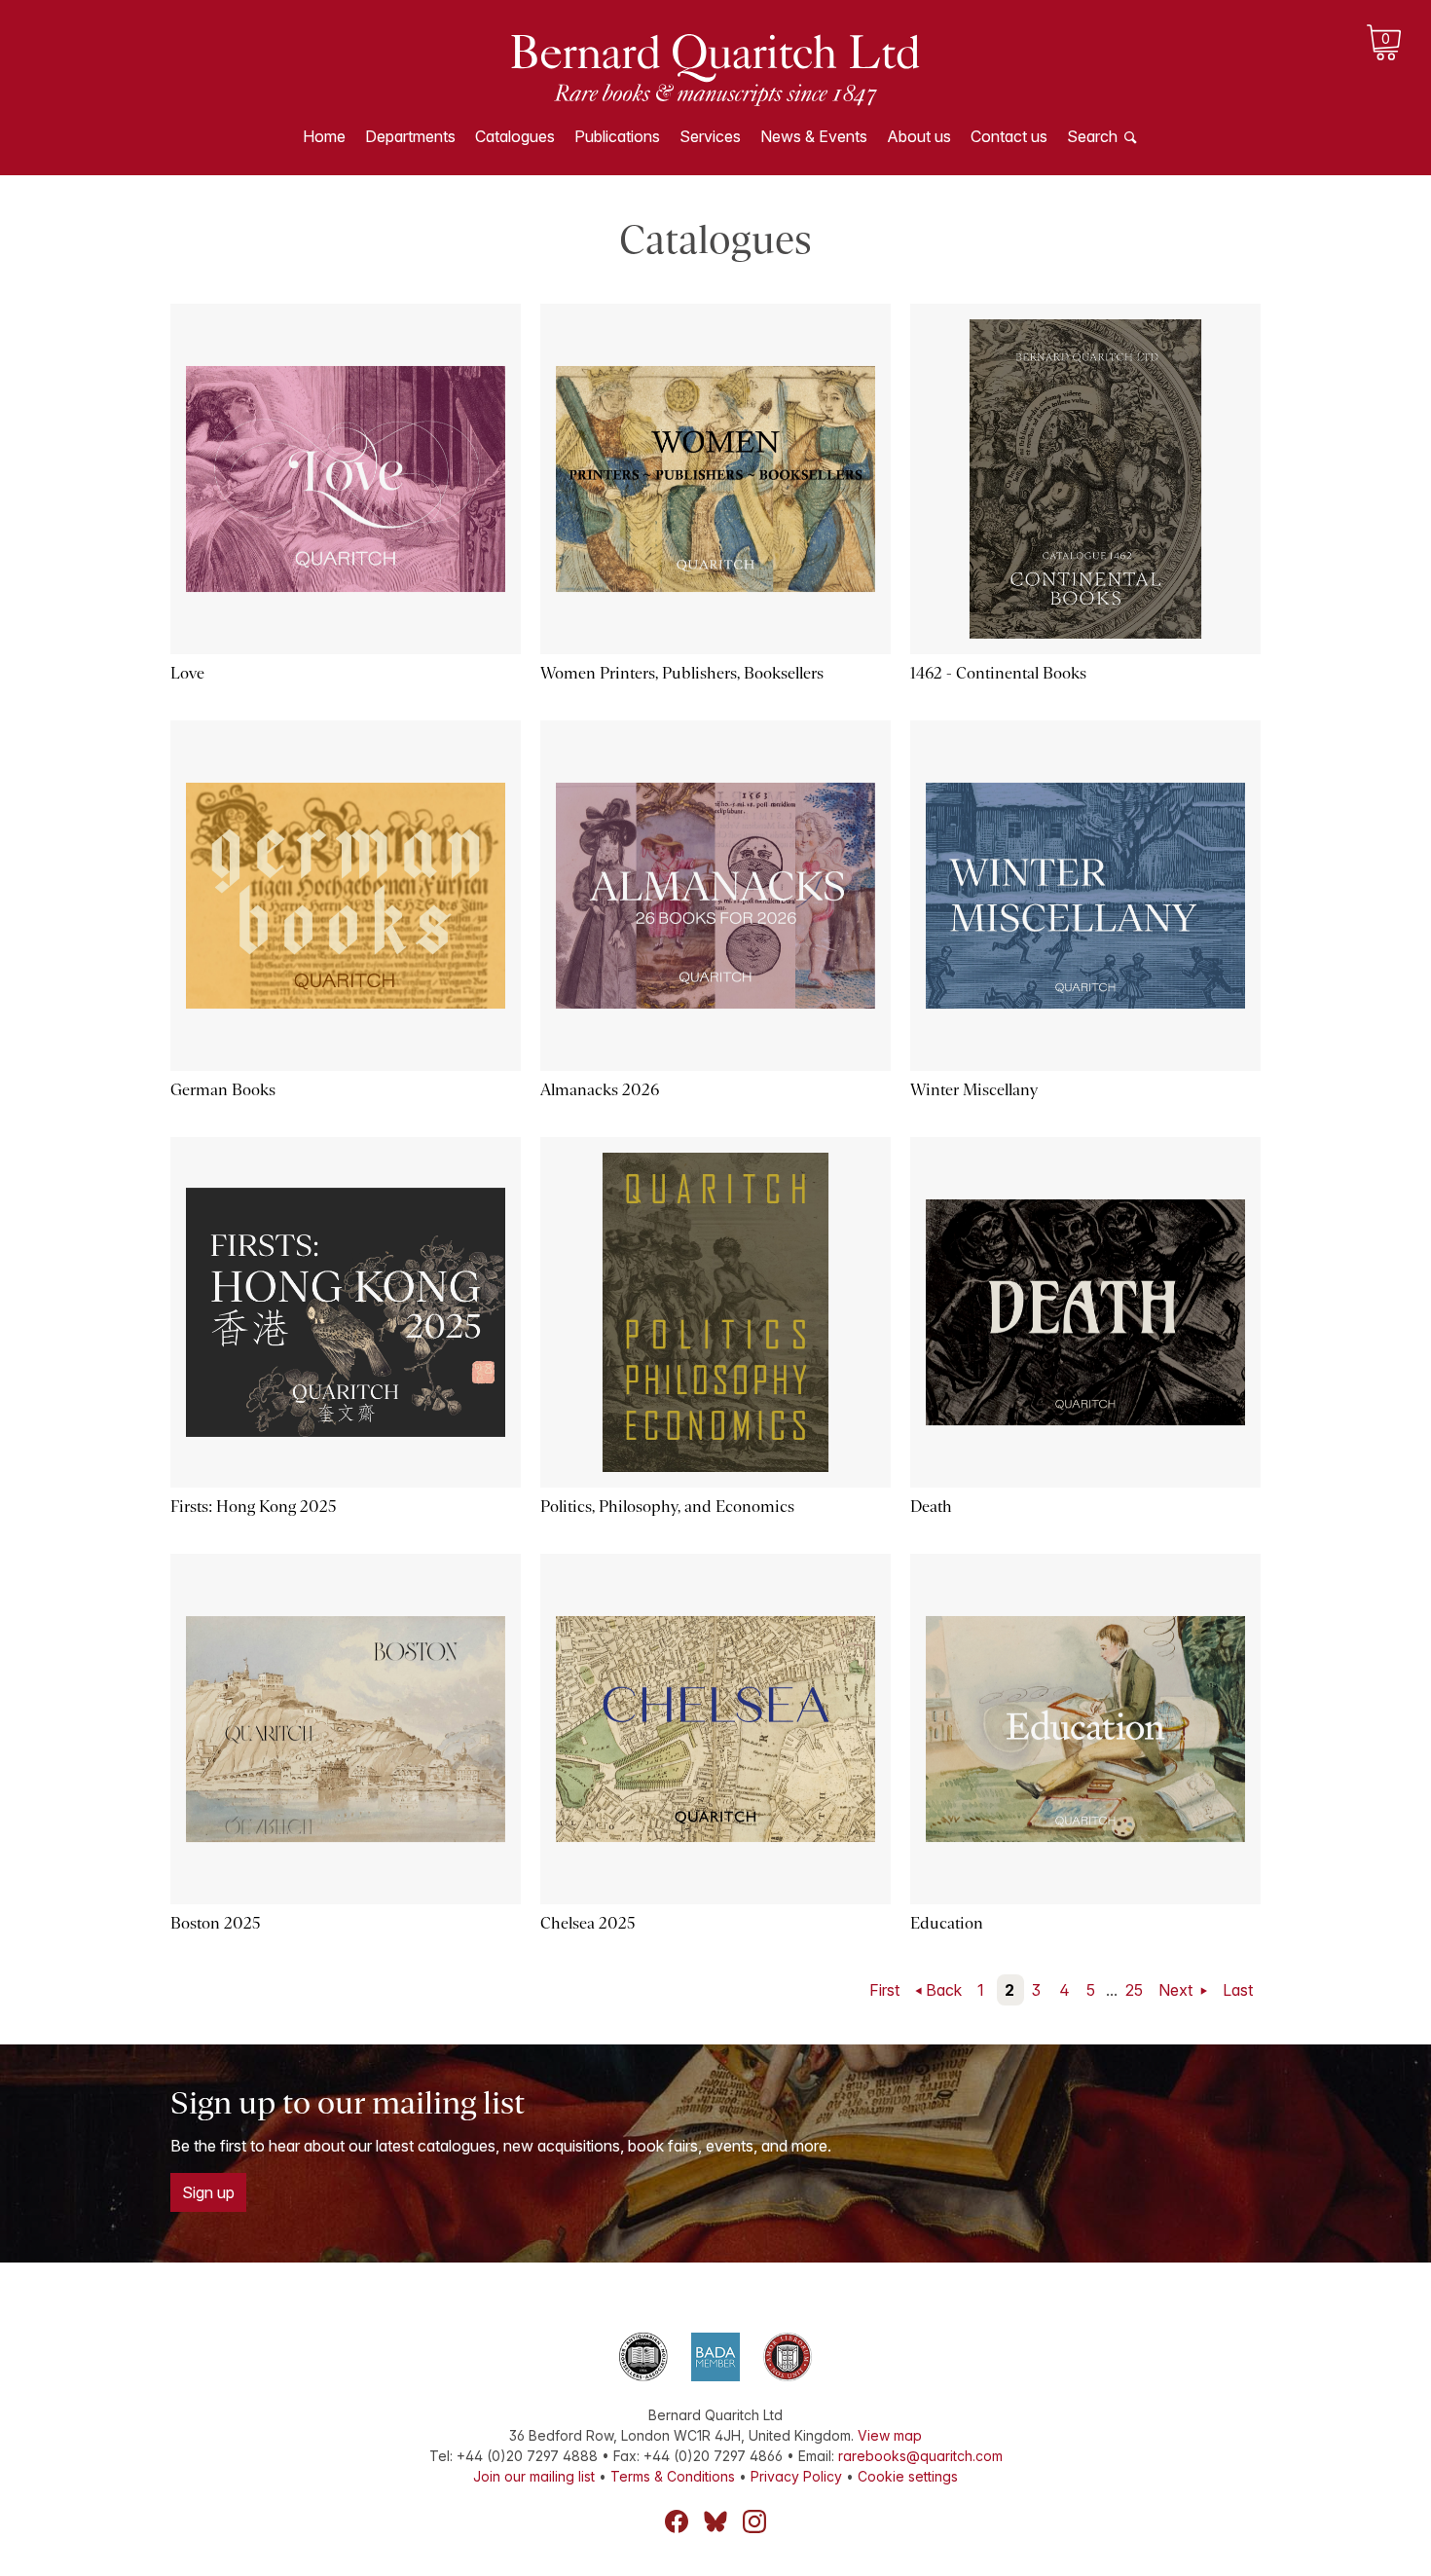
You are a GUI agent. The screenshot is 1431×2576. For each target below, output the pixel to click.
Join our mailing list (534, 2476)
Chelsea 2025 (588, 1923)
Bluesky (715, 2521)
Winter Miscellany (974, 1090)
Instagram (754, 2521)
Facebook (677, 2521)
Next (1177, 1990)
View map (890, 2435)
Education (947, 1923)
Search (1092, 136)
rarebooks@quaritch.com (920, 2456)
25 (1134, 1990)
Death (931, 1507)
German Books (223, 1090)
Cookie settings (908, 2476)
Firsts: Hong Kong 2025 (254, 1507)
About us (919, 136)
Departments (410, 136)
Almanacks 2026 (600, 1090)
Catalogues (515, 136)
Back (944, 1990)
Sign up (208, 2192)
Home (324, 136)
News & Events (814, 136)
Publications (617, 136)
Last (1238, 1990)
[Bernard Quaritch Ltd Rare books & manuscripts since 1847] (715, 68)
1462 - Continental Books (998, 673)
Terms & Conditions (673, 2476)
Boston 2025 (216, 1923)
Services (710, 136)
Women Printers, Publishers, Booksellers (682, 673)
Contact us (1009, 136)
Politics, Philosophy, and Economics (667, 1507)
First (884, 1990)
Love (187, 673)
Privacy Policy (796, 2476)
